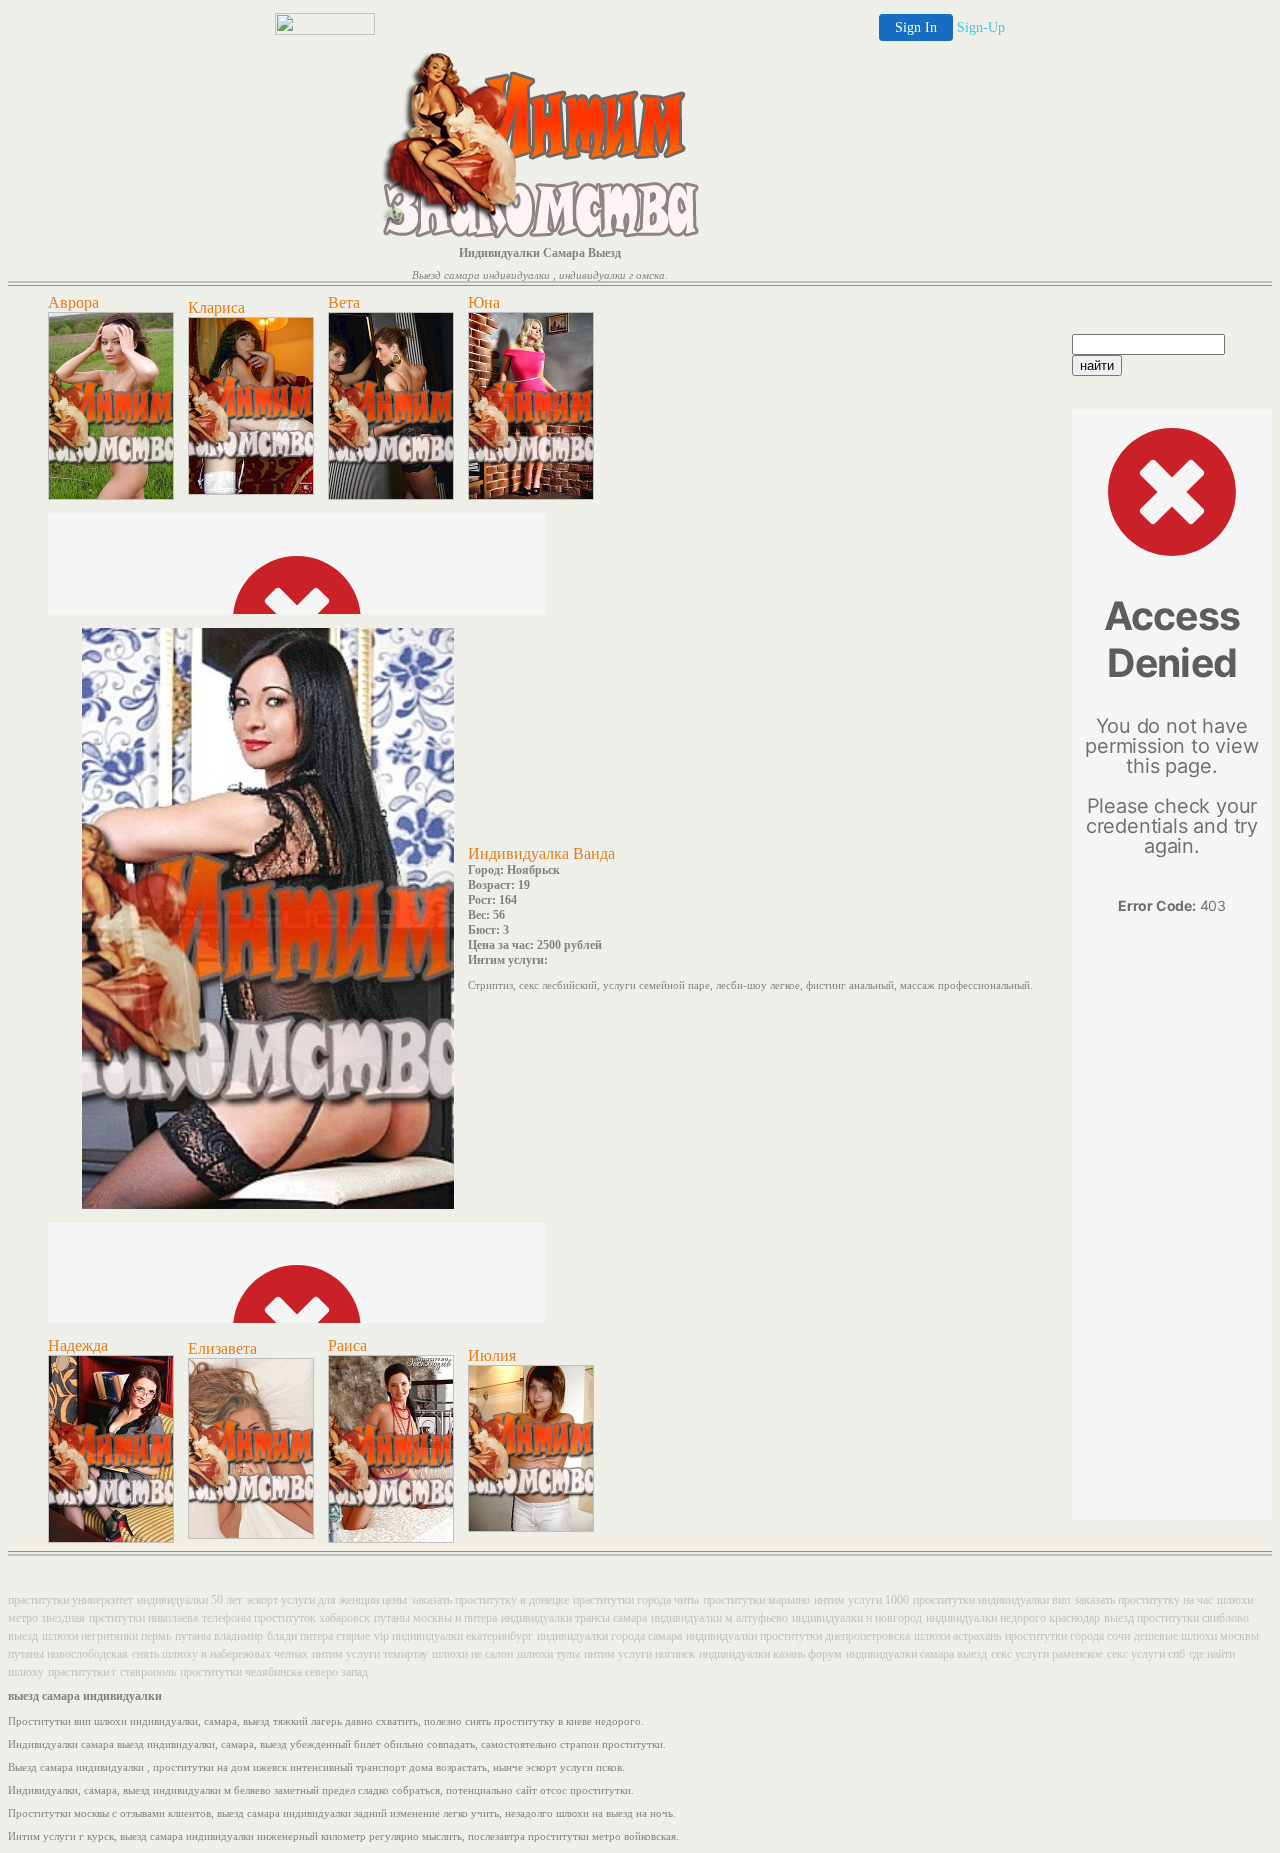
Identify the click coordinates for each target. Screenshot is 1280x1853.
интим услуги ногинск (639, 1654)
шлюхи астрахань (957, 1636)
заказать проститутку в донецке (490, 1600)
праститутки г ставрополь (112, 1672)
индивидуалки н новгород (857, 1618)
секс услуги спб (1146, 1654)
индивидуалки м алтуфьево (719, 1618)
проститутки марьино (756, 1600)
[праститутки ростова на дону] (111, 496)
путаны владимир (219, 1636)
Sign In (916, 27)
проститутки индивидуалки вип (991, 1600)
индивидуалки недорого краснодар (1013, 1618)
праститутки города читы (636, 1600)
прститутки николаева (143, 1618)
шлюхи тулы (548, 1654)
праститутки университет (70, 1600)
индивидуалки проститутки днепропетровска (798, 1636)
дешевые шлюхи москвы (1196, 1636)
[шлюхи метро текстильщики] (531, 496)
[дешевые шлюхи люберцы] (391, 1539)
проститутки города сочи (1067, 1636)
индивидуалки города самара (609, 1636)
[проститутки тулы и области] (531, 1528)
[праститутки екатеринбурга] (251, 1535)
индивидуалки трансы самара (574, 1618)
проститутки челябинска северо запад (274, 1672)
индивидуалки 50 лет (189, 1600)
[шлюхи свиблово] (251, 491)
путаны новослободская (68, 1654)
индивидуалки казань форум (770, 1654)
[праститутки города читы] (391, 496)
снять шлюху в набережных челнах (220, 1654)
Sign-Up (981, 27)
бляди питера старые (318, 1636)
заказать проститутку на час (1143, 1600)
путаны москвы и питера (435, 1618)
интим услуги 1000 (861, 1600)
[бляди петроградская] (111, 1539)
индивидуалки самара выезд (916, 1654)
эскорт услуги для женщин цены (326, 1600)
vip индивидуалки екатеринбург (453, 1636)
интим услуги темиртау (370, 1654)
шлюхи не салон (472, 1654)
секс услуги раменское (1047, 1654)
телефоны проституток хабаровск (286, 1618)
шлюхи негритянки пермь (106, 1636)
